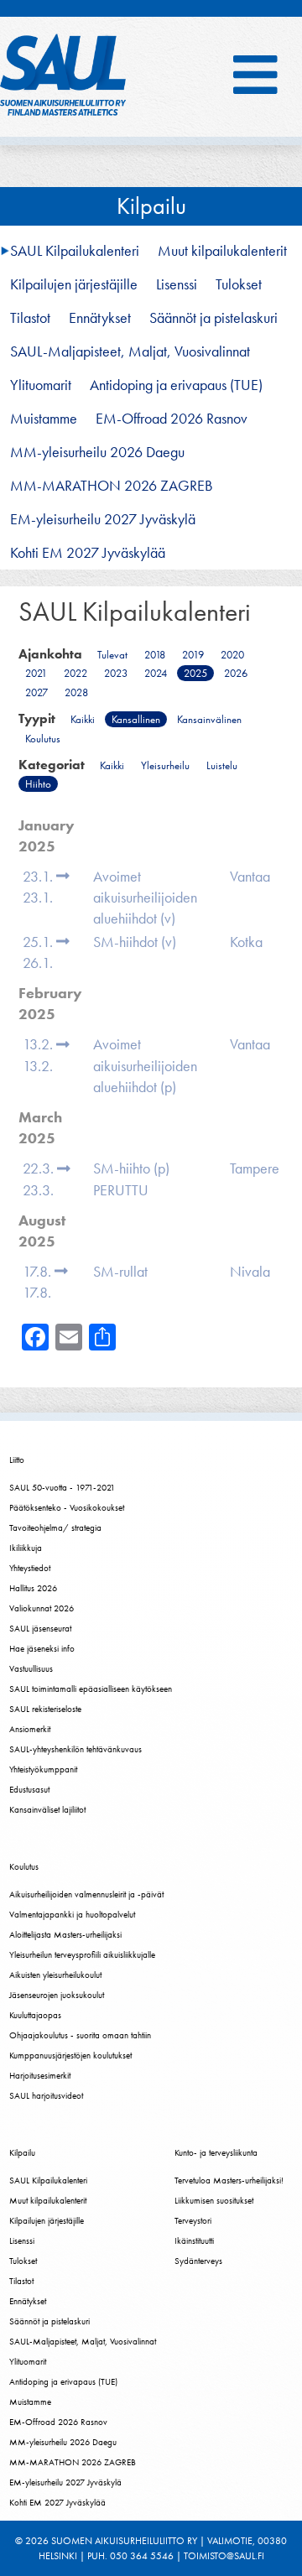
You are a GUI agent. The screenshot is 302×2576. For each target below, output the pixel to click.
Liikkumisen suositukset (214, 2200)
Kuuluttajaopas (35, 2015)
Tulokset (239, 284)
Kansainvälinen (209, 719)
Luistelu (222, 765)
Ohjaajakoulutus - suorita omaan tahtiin (80, 2035)
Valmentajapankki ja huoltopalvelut (72, 1914)
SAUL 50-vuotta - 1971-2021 (62, 1487)
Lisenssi (177, 284)
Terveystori (193, 2220)
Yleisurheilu (165, 765)
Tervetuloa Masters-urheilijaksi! (229, 2180)
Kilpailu (151, 206)
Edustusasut (29, 1789)
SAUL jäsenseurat (40, 1628)
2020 (232, 655)
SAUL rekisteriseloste (45, 1709)
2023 (116, 673)
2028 (76, 692)
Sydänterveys (198, 2261)
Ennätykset (100, 318)
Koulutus (43, 739)
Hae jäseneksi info (42, 1648)
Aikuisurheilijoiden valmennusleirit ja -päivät (86, 1894)
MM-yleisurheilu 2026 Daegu (97, 452)
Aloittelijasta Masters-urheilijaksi (65, 1934)
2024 (156, 673)
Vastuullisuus (31, 1668)
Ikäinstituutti (194, 2240)
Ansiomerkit (30, 1729)
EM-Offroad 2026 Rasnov (172, 419)
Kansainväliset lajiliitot (47, 1809)
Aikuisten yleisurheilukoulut (55, 1975)
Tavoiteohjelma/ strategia (55, 1527)
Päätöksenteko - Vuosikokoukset (67, 1507)
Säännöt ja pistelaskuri (213, 318)
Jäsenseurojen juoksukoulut (57, 1995)
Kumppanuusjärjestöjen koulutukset (70, 2055)
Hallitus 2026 (33, 1588)
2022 (75, 673)
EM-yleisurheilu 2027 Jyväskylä (103, 519)
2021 (36, 673)
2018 (155, 655)
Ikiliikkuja (26, 1548)
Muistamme (44, 419)
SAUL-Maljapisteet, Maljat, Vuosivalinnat (130, 351)
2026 (236, 673)
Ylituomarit (41, 385)
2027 (36, 692)
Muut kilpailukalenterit (222, 251)
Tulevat (112, 655)
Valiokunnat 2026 (42, 1608)
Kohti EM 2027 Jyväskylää (88, 553)
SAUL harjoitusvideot (46, 2095)
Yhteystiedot (30, 1568)
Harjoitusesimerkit (40, 2075)
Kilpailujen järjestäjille (74, 284)
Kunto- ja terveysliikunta (216, 2152)
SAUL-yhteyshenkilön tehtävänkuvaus (75, 1749)
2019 (193, 655)
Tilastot (30, 318)
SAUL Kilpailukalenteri (75, 251)
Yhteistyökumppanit (43, 1769)
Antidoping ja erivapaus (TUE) (176, 385)
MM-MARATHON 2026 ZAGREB (112, 486)
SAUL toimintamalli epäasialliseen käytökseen (91, 1689)
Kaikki (83, 719)
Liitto (17, 1460)
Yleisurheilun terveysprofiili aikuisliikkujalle (82, 1954)
